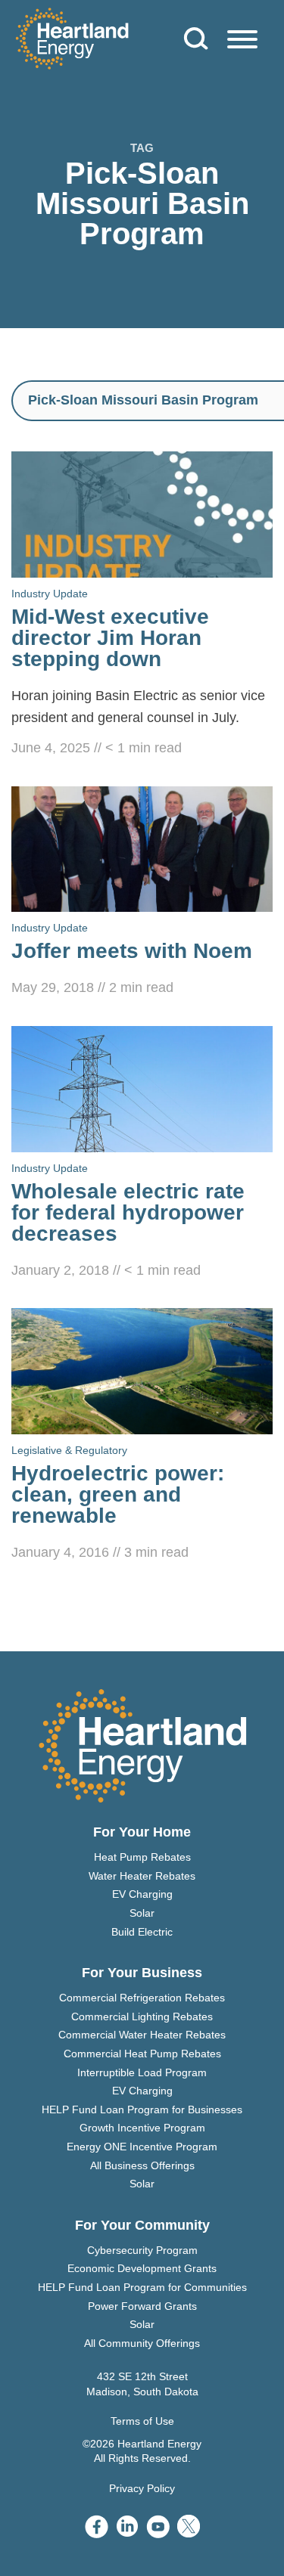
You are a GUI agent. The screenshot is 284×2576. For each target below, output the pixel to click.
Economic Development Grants (142, 2268)
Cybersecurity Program (142, 2250)
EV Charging (142, 1894)
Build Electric (142, 1932)
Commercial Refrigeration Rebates (142, 1998)
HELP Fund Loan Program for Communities (142, 2287)
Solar (142, 1913)
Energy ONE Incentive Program (142, 2147)
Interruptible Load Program (142, 2072)
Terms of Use (142, 2421)
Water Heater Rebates (142, 1876)
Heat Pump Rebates (142, 1857)
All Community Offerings (142, 2343)
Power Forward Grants (142, 2306)
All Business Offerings (142, 2165)
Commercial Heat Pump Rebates (142, 2054)
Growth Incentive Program (142, 2128)
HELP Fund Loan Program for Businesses (142, 2109)
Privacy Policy (142, 2488)
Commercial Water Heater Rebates (142, 2035)
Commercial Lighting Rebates (142, 2016)
